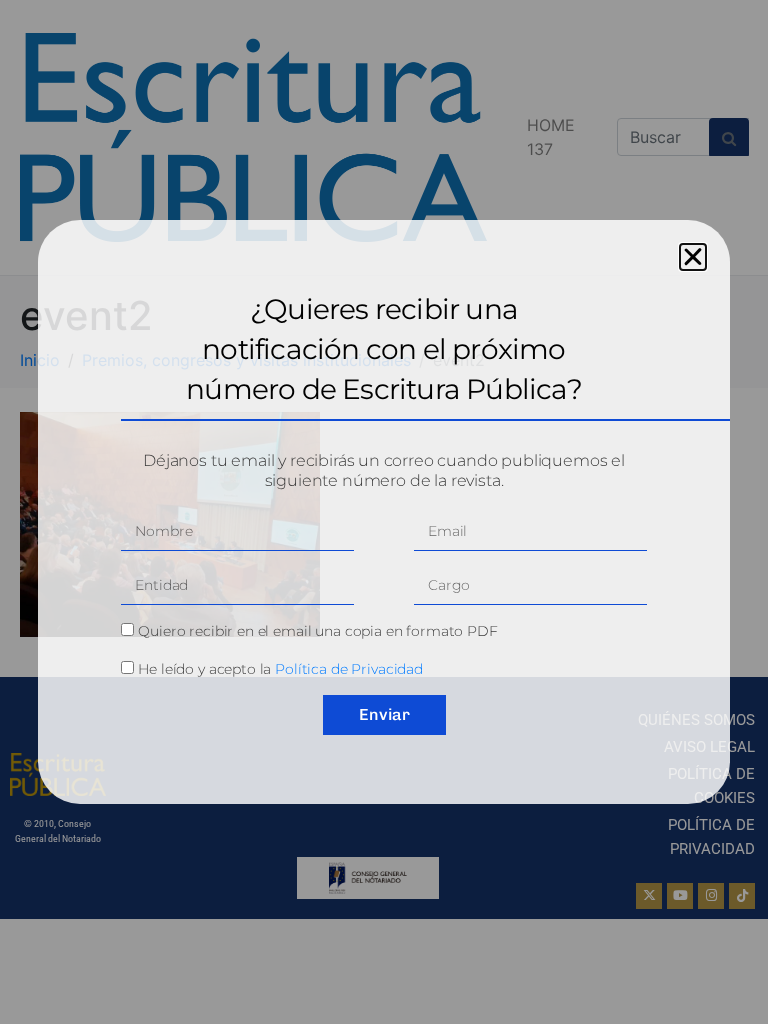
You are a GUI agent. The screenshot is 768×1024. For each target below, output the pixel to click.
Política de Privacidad (349, 669)
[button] (693, 257)
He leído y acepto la (280, 669)
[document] (384, 512)
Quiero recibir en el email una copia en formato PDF (317, 631)
